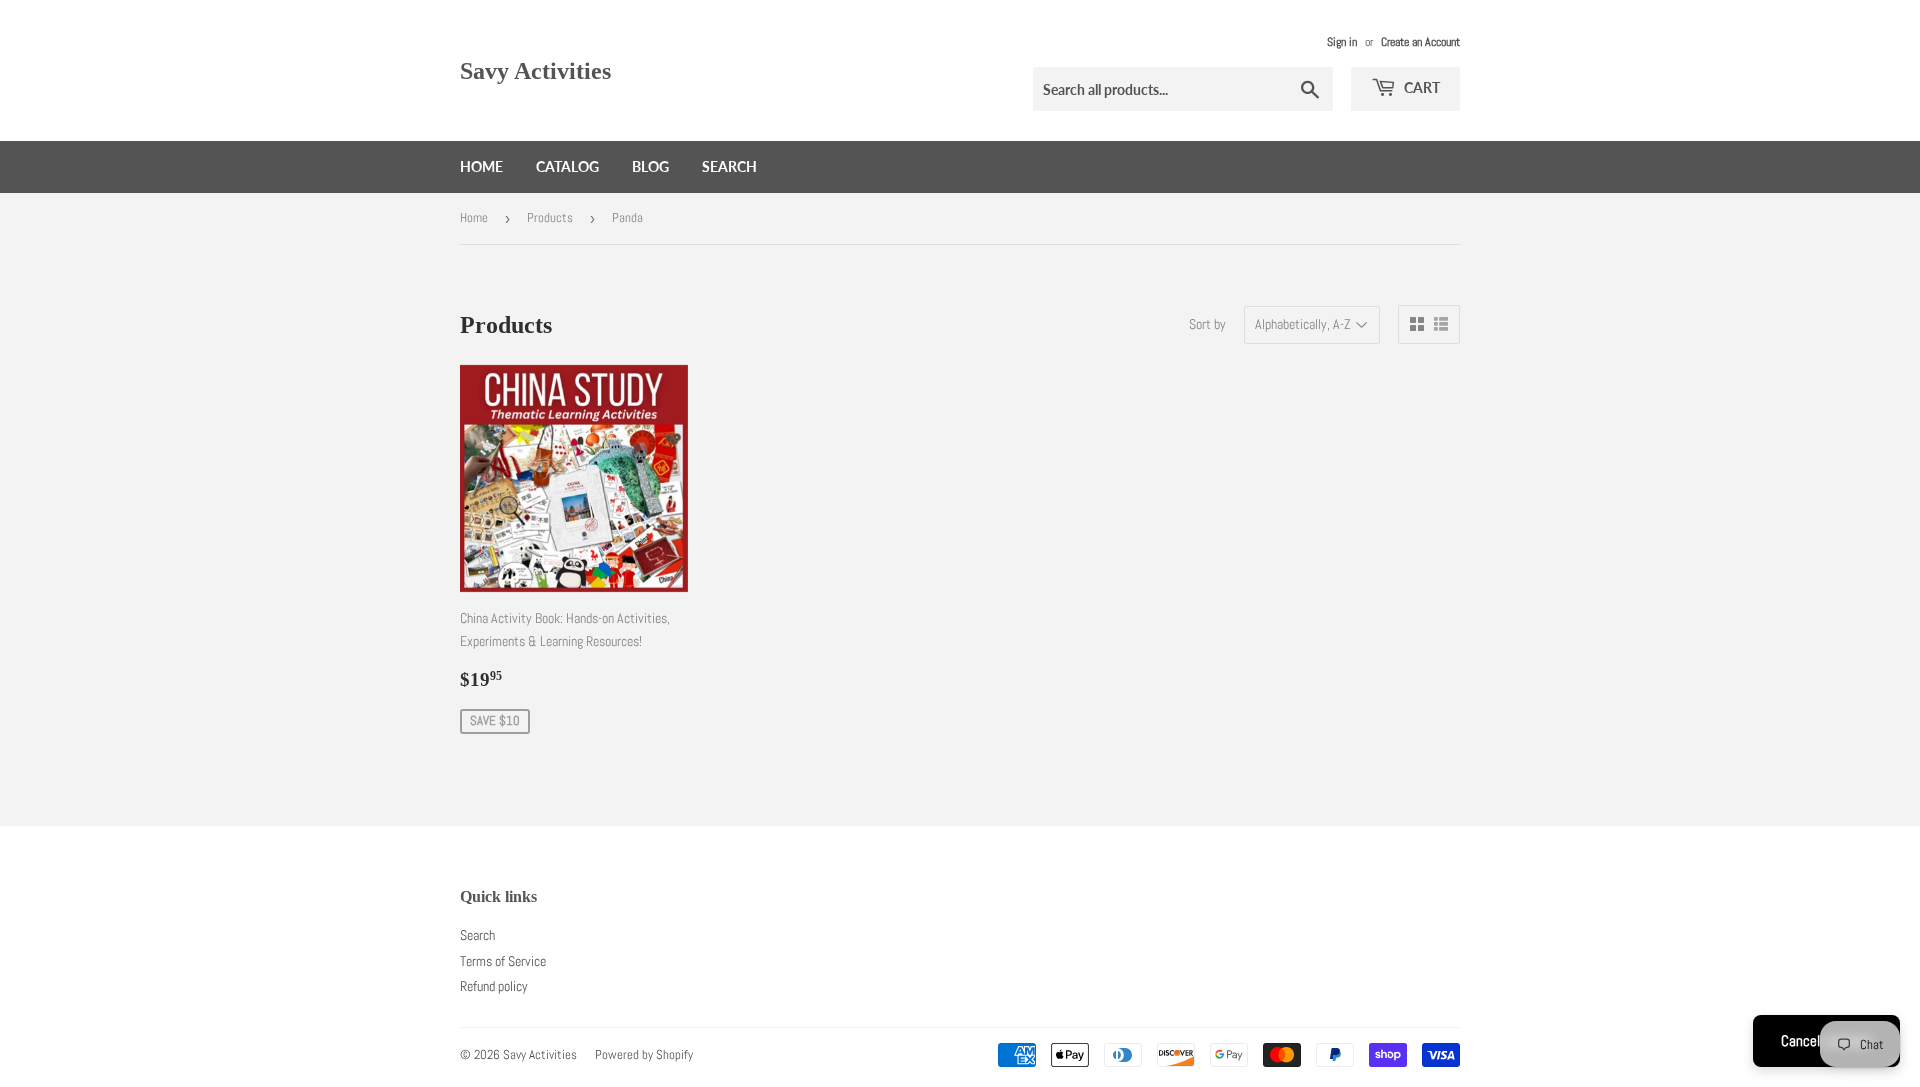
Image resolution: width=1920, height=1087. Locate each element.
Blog (650, 166)
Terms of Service (503, 961)
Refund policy (494, 986)
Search (729, 166)
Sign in (1342, 42)
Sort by (1207, 324)
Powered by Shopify (644, 1054)
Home (481, 166)
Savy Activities (535, 70)
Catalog (567, 166)
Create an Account (1420, 42)
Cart (1420, 87)
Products (550, 217)
